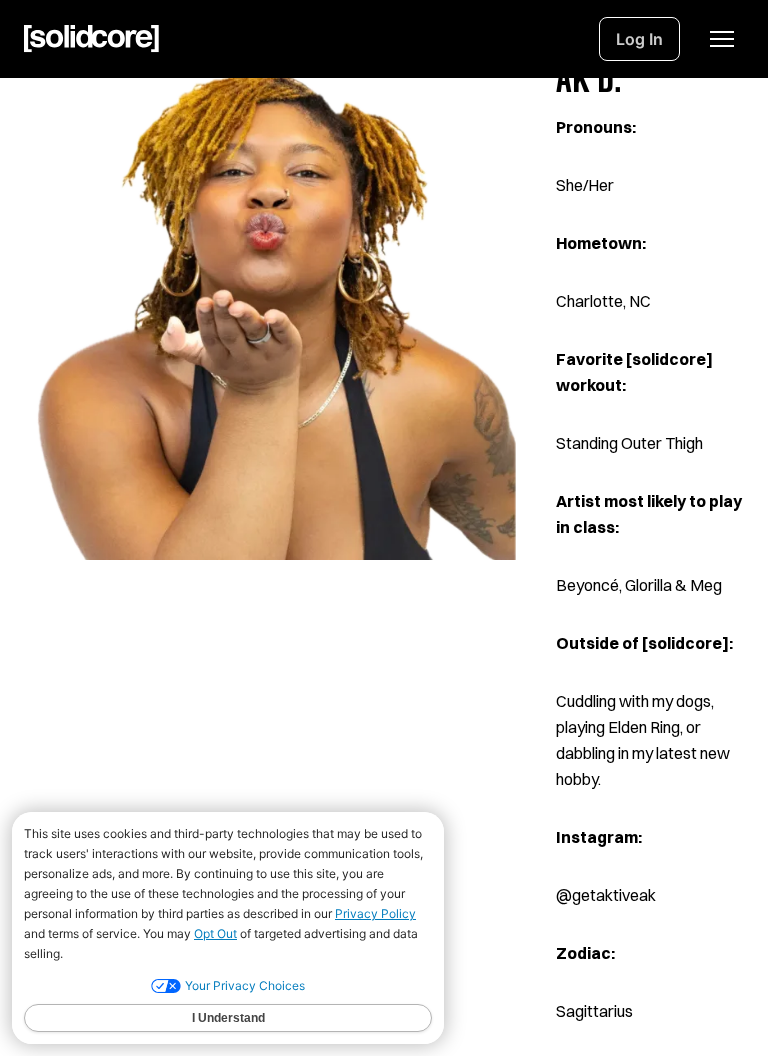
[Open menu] (722, 39)
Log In (639, 39)
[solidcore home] (91, 39)
